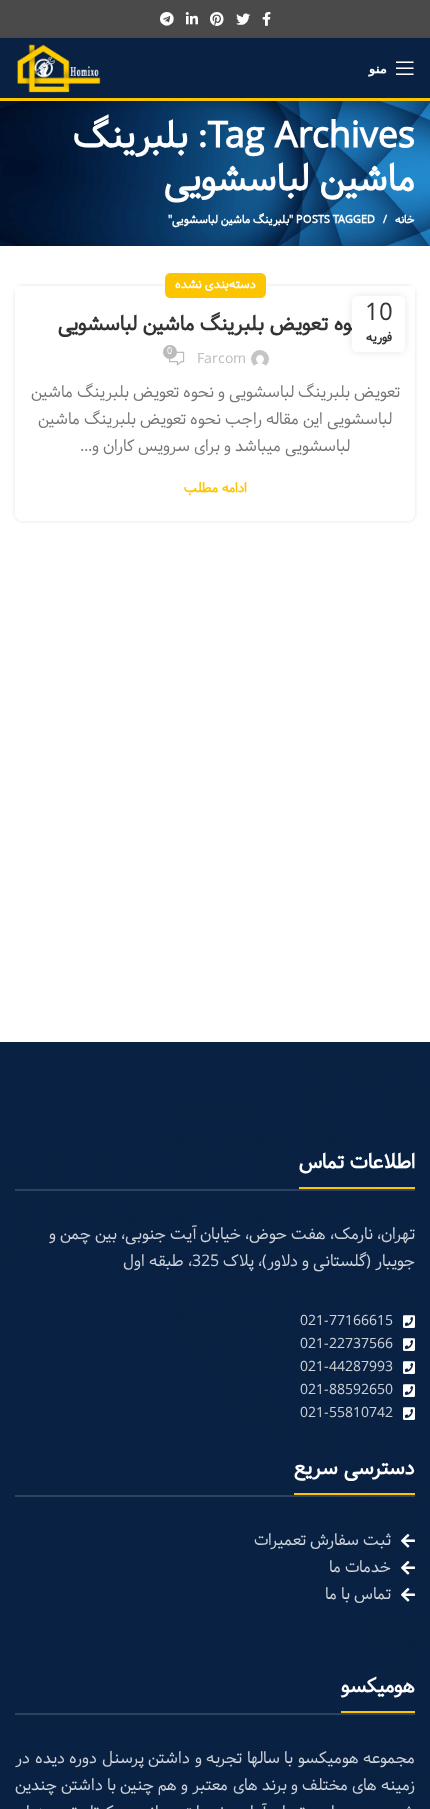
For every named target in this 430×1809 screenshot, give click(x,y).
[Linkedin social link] (192, 19)
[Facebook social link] (266, 19)
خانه (405, 220)
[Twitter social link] (243, 19)
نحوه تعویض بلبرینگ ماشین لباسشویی (215, 325)
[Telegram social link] (167, 19)
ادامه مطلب (215, 489)
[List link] (215, 1321)
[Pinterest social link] (217, 19)
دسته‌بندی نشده (215, 285)
